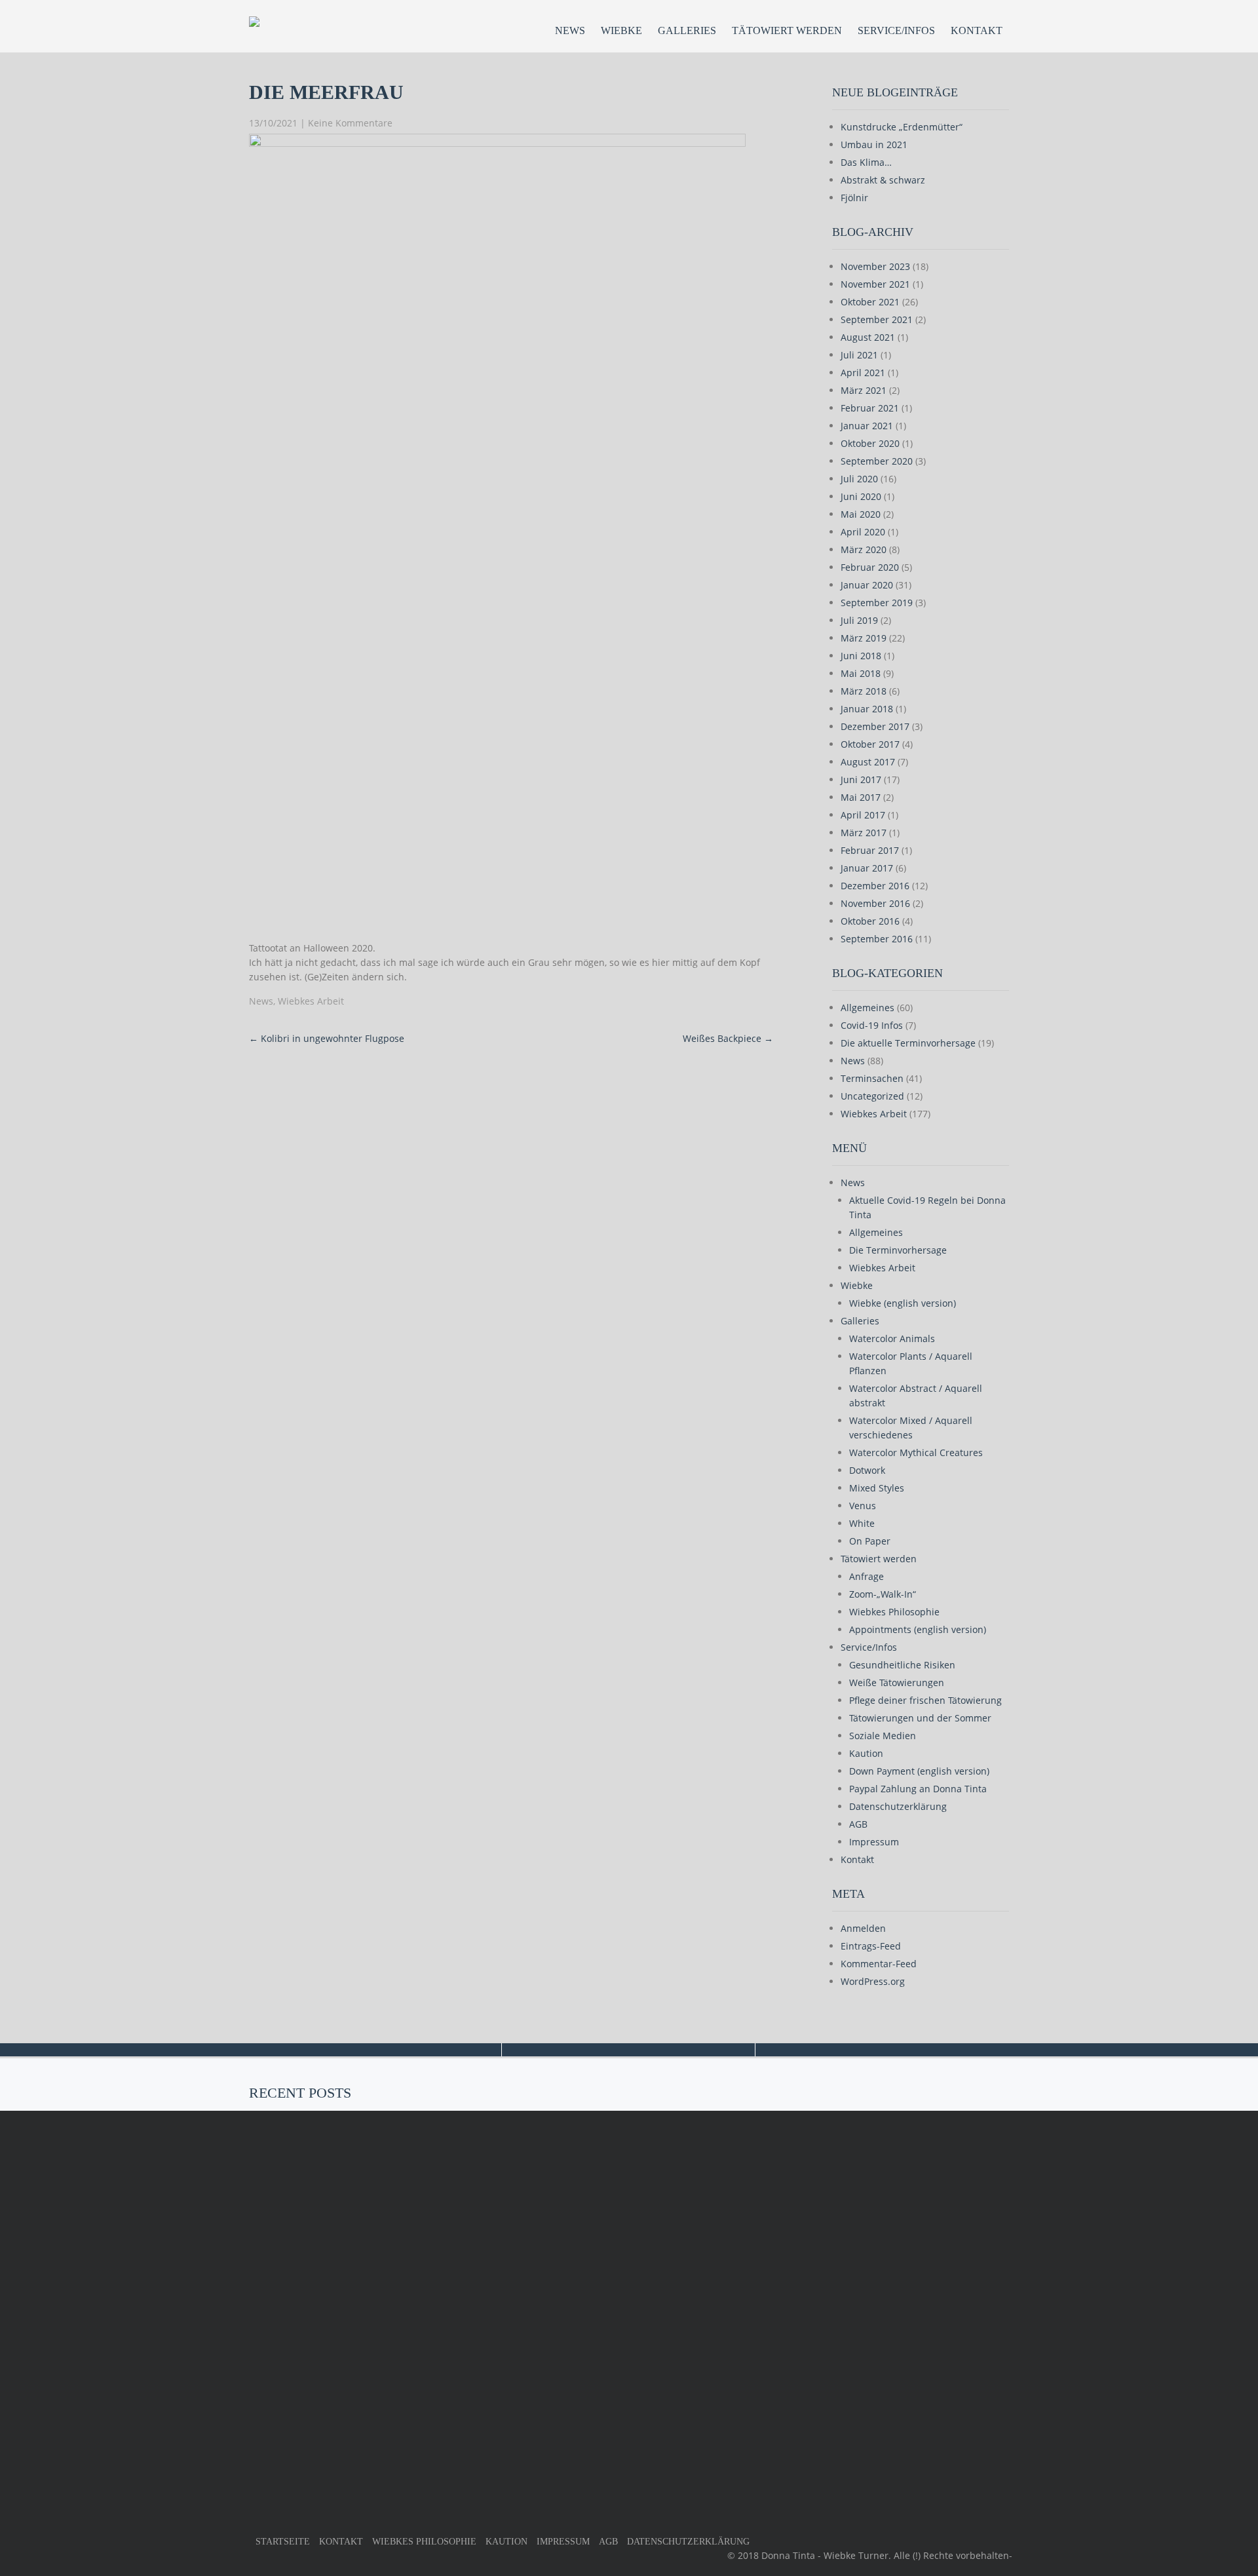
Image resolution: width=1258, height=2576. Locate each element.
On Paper (870, 1541)
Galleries (687, 30)
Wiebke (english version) (903, 1303)
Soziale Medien (883, 1736)
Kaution (866, 1753)
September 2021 (877, 319)
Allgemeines (867, 1008)
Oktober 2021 (870, 302)
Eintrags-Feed (871, 1946)
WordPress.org (873, 1981)
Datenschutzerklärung (898, 1806)
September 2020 (877, 461)
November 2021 (875, 284)
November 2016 (875, 903)
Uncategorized (872, 1096)
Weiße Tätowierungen (897, 1682)
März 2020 (864, 549)
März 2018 (864, 691)
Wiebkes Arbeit (311, 1001)
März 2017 (864, 833)
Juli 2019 (859, 620)
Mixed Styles (877, 1488)
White (862, 1523)
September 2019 (877, 603)
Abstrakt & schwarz (883, 180)
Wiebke (621, 30)
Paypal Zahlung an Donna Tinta (918, 1789)
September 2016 (877, 939)
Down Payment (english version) (919, 1771)
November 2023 (875, 266)
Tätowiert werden (787, 30)
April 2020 (863, 532)
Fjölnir (854, 198)
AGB (858, 1824)
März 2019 (864, 638)
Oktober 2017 (870, 744)
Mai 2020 (861, 514)
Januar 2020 (867, 585)
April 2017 (863, 815)
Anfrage (867, 1576)
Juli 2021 (859, 355)
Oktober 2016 (870, 921)
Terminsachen (872, 1078)
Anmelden (863, 1928)
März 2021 (864, 390)
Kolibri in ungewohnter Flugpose (327, 1038)
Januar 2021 (867, 426)
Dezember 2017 (875, 726)
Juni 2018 (861, 656)
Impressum (874, 1842)
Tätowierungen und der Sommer (920, 1718)
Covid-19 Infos (872, 1025)
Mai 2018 (861, 673)
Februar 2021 (870, 408)
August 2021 (868, 337)
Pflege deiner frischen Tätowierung (925, 1700)
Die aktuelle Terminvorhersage (908, 1043)
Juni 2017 (861, 779)
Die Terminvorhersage (898, 1250)
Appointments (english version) (918, 1629)
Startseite (283, 2542)
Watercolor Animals (892, 1338)
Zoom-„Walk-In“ (883, 1594)
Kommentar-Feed (879, 1964)
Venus (863, 1506)
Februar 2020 (870, 567)
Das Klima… (866, 162)
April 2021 (863, 373)
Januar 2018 (867, 709)
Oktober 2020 (870, 443)
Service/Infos (896, 30)
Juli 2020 (859, 479)
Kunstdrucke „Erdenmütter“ (902, 127)
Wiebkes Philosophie (894, 1612)
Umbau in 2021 (874, 144)
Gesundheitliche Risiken (902, 1665)
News (570, 30)
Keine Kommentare (350, 123)
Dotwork (867, 1470)
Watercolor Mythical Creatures (916, 1452)
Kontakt (977, 30)
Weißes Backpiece (728, 1038)
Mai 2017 (861, 797)
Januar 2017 (867, 868)
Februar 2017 (870, 850)
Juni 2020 (861, 496)
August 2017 (868, 762)
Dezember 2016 (875, 886)
